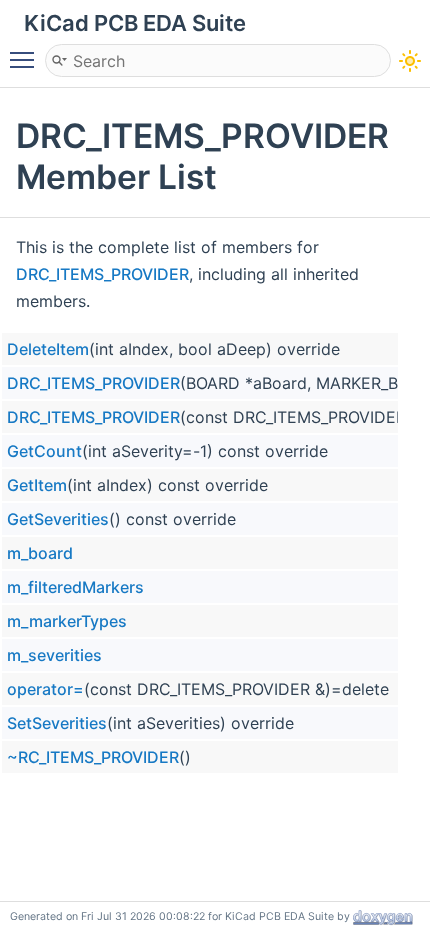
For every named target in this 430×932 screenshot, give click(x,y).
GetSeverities (58, 519)
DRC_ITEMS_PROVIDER (102, 274)
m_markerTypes (67, 621)
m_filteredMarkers (75, 587)
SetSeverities (57, 723)
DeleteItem (48, 349)
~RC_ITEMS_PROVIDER (93, 757)
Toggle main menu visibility (26, 59)
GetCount (44, 451)
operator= (45, 689)
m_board (40, 553)
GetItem (37, 485)
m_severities (54, 655)
